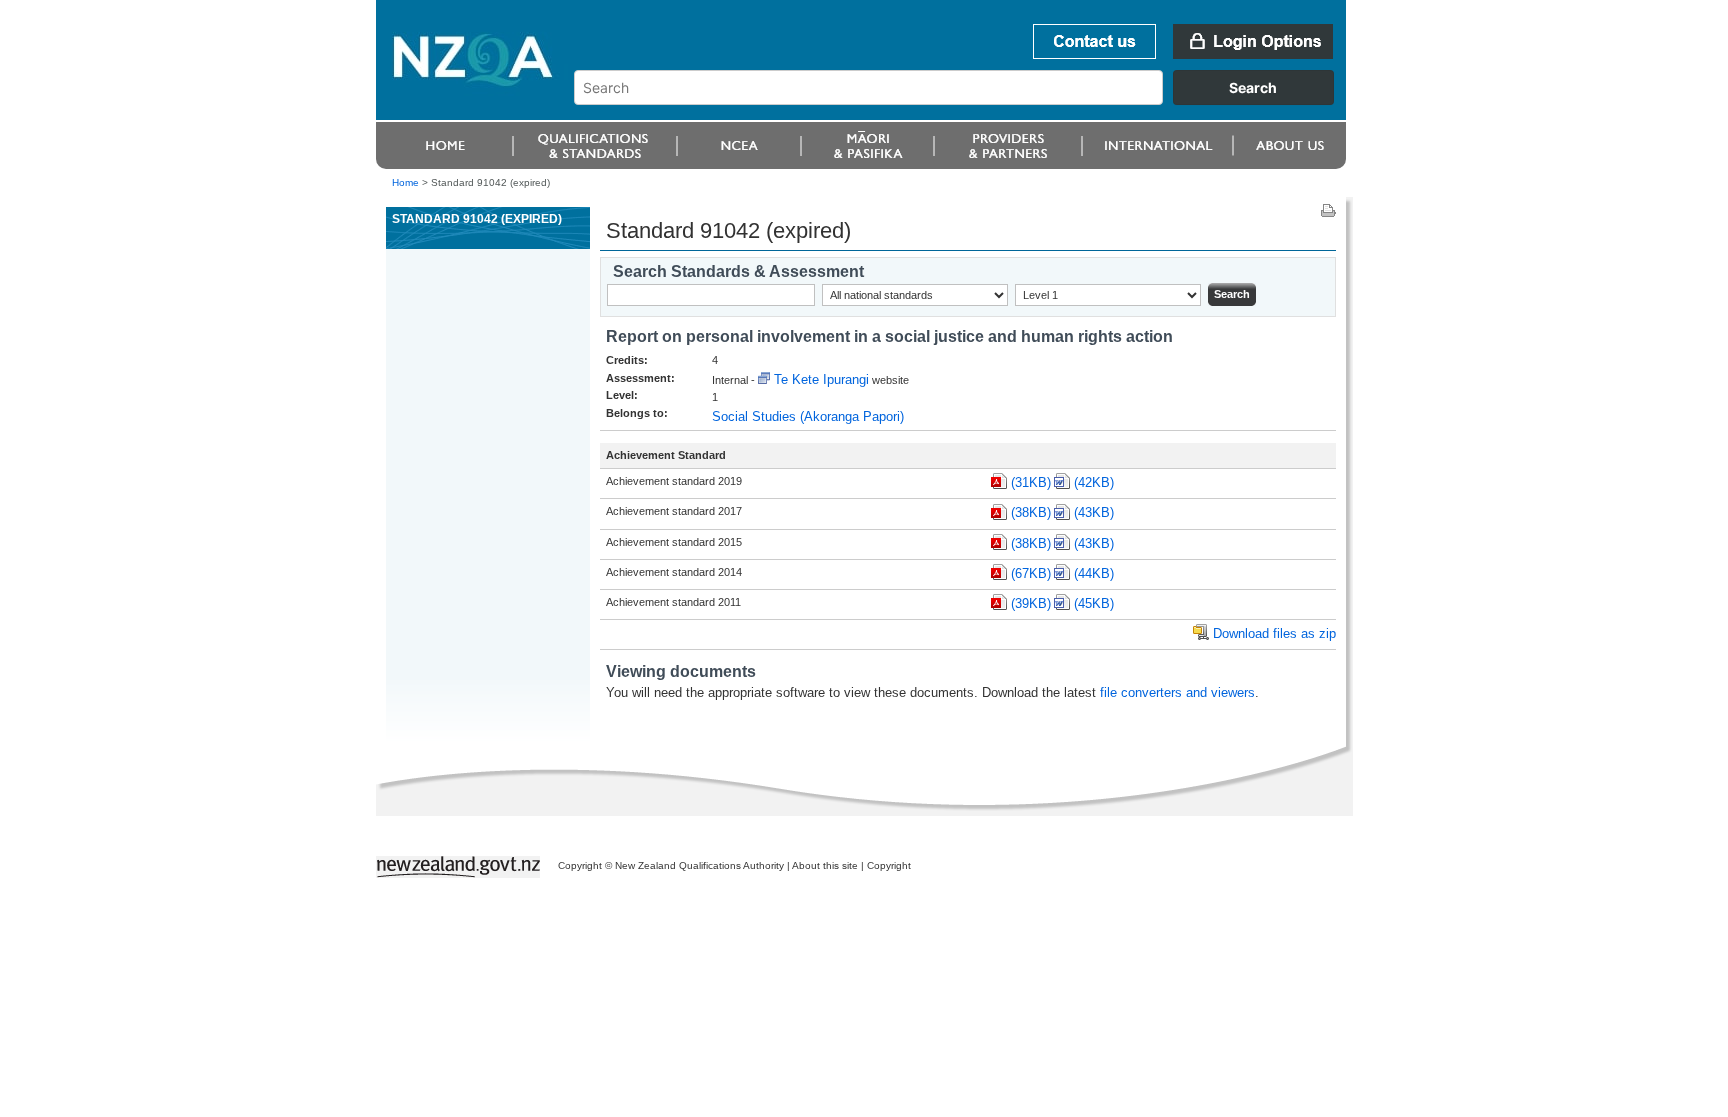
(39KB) (1031, 603)
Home (405, 182)
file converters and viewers (1177, 692)
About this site (825, 865)
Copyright (889, 865)
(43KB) (1094, 512)
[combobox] (963, 100)
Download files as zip (1274, 633)
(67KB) (1031, 573)
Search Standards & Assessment (738, 271)
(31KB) (1031, 482)
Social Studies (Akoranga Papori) (808, 416)
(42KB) (1094, 482)
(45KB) (1094, 603)
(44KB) (1094, 573)
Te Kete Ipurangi (821, 379)
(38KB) (1031, 512)
